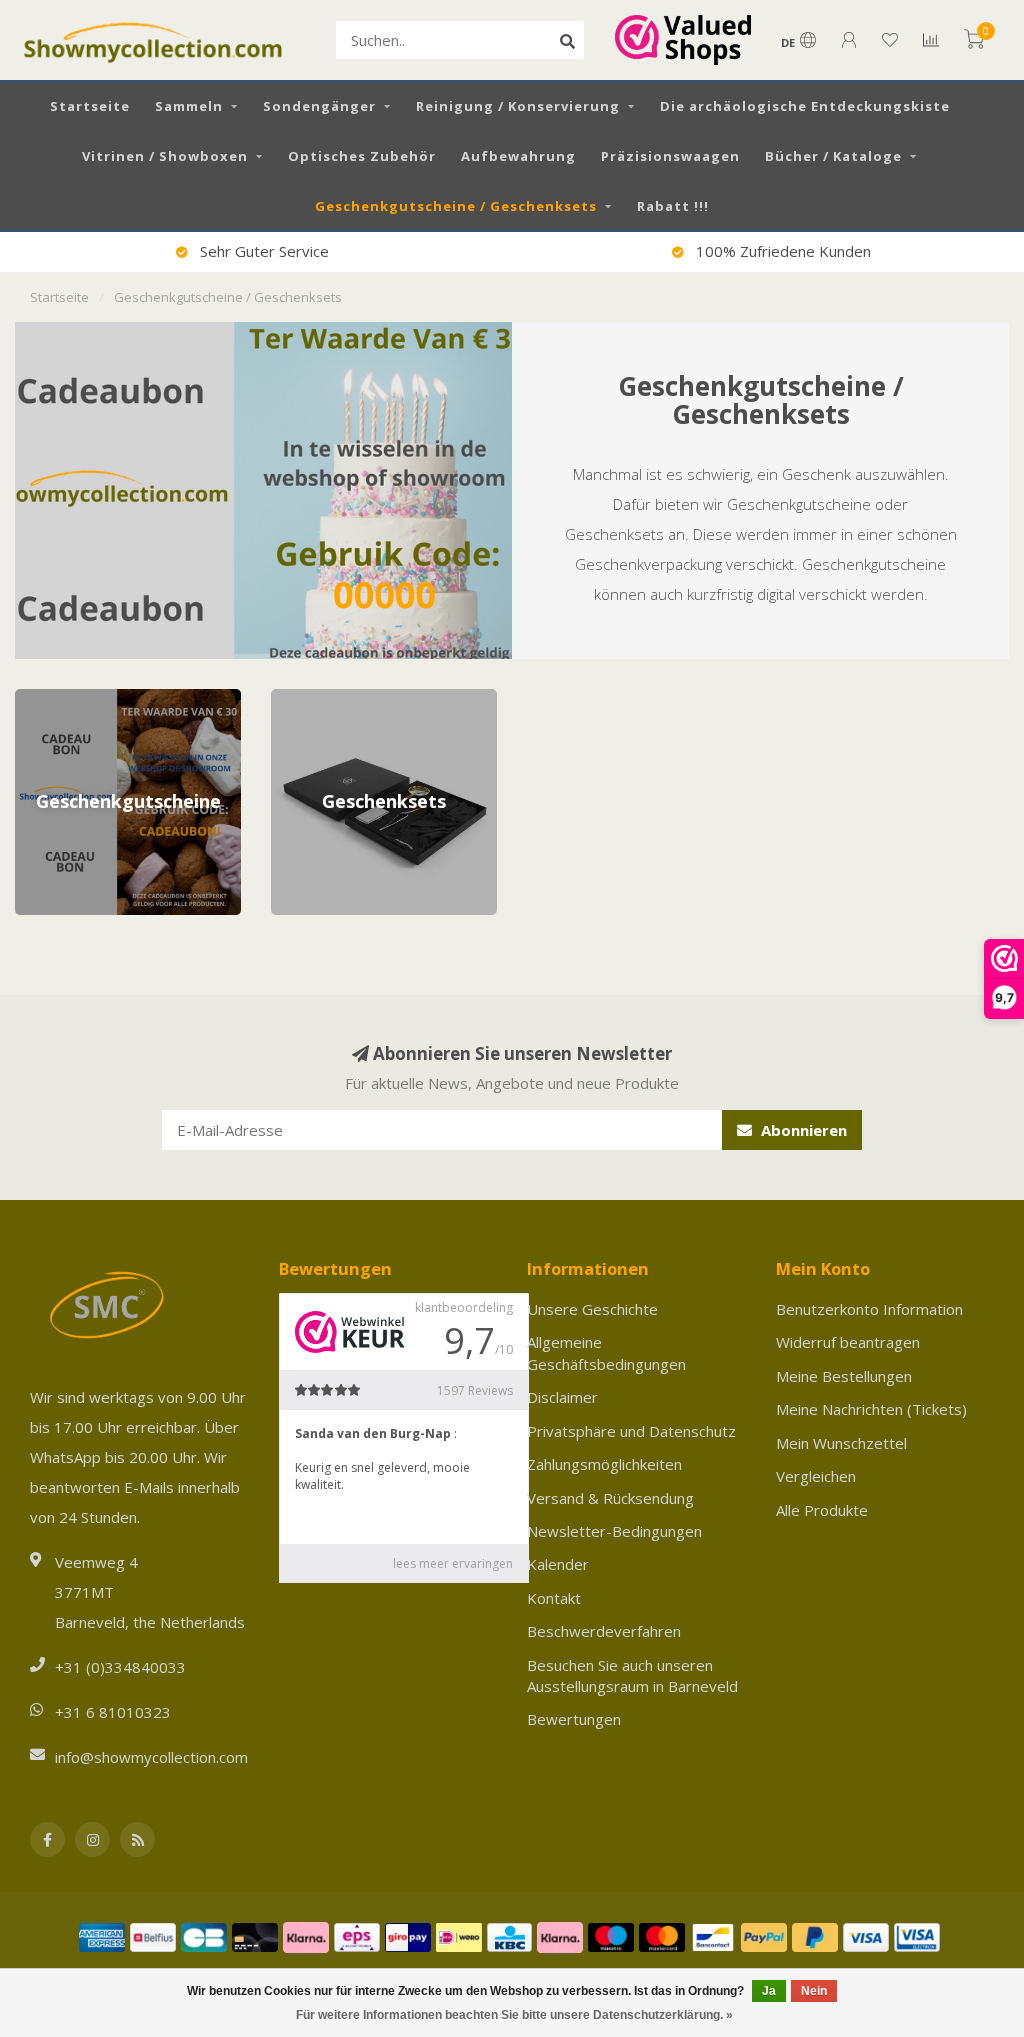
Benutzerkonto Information (869, 1309)
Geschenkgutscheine (86, 699)
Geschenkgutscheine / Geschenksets (456, 206)
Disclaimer (562, 1397)
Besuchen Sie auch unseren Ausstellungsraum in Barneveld (632, 1675)
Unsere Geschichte (592, 1309)
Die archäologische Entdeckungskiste (805, 106)
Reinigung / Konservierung (518, 106)
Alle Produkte (822, 1510)
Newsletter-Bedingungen (614, 1531)
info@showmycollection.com (151, 1757)
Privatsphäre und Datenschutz (631, 1431)
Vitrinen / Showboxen (165, 156)
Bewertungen (574, 1719)
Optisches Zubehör (362, 156)
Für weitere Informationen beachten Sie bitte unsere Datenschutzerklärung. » (514, 2015)
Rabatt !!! (673, 206)
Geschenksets (320, 699)
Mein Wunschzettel (841, 1443)
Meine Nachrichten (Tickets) (871, 1409)
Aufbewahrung (518, 156)
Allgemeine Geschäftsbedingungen (606, 1352)
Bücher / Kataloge (833, 156)
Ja (769, 1991)
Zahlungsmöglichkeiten (604, 1464)
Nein (814, 1991)
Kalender (558, 1564)
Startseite (90, 106)
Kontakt (554, 1598)
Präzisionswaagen (670, 156)
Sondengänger (319, 106)
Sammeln (189, 106)
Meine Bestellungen (844, 1376)
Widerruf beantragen (848, 1342)
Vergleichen (816, 1476)
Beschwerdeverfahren (604, 1631)
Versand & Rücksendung (610, 1498)
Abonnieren (802, 1130)
